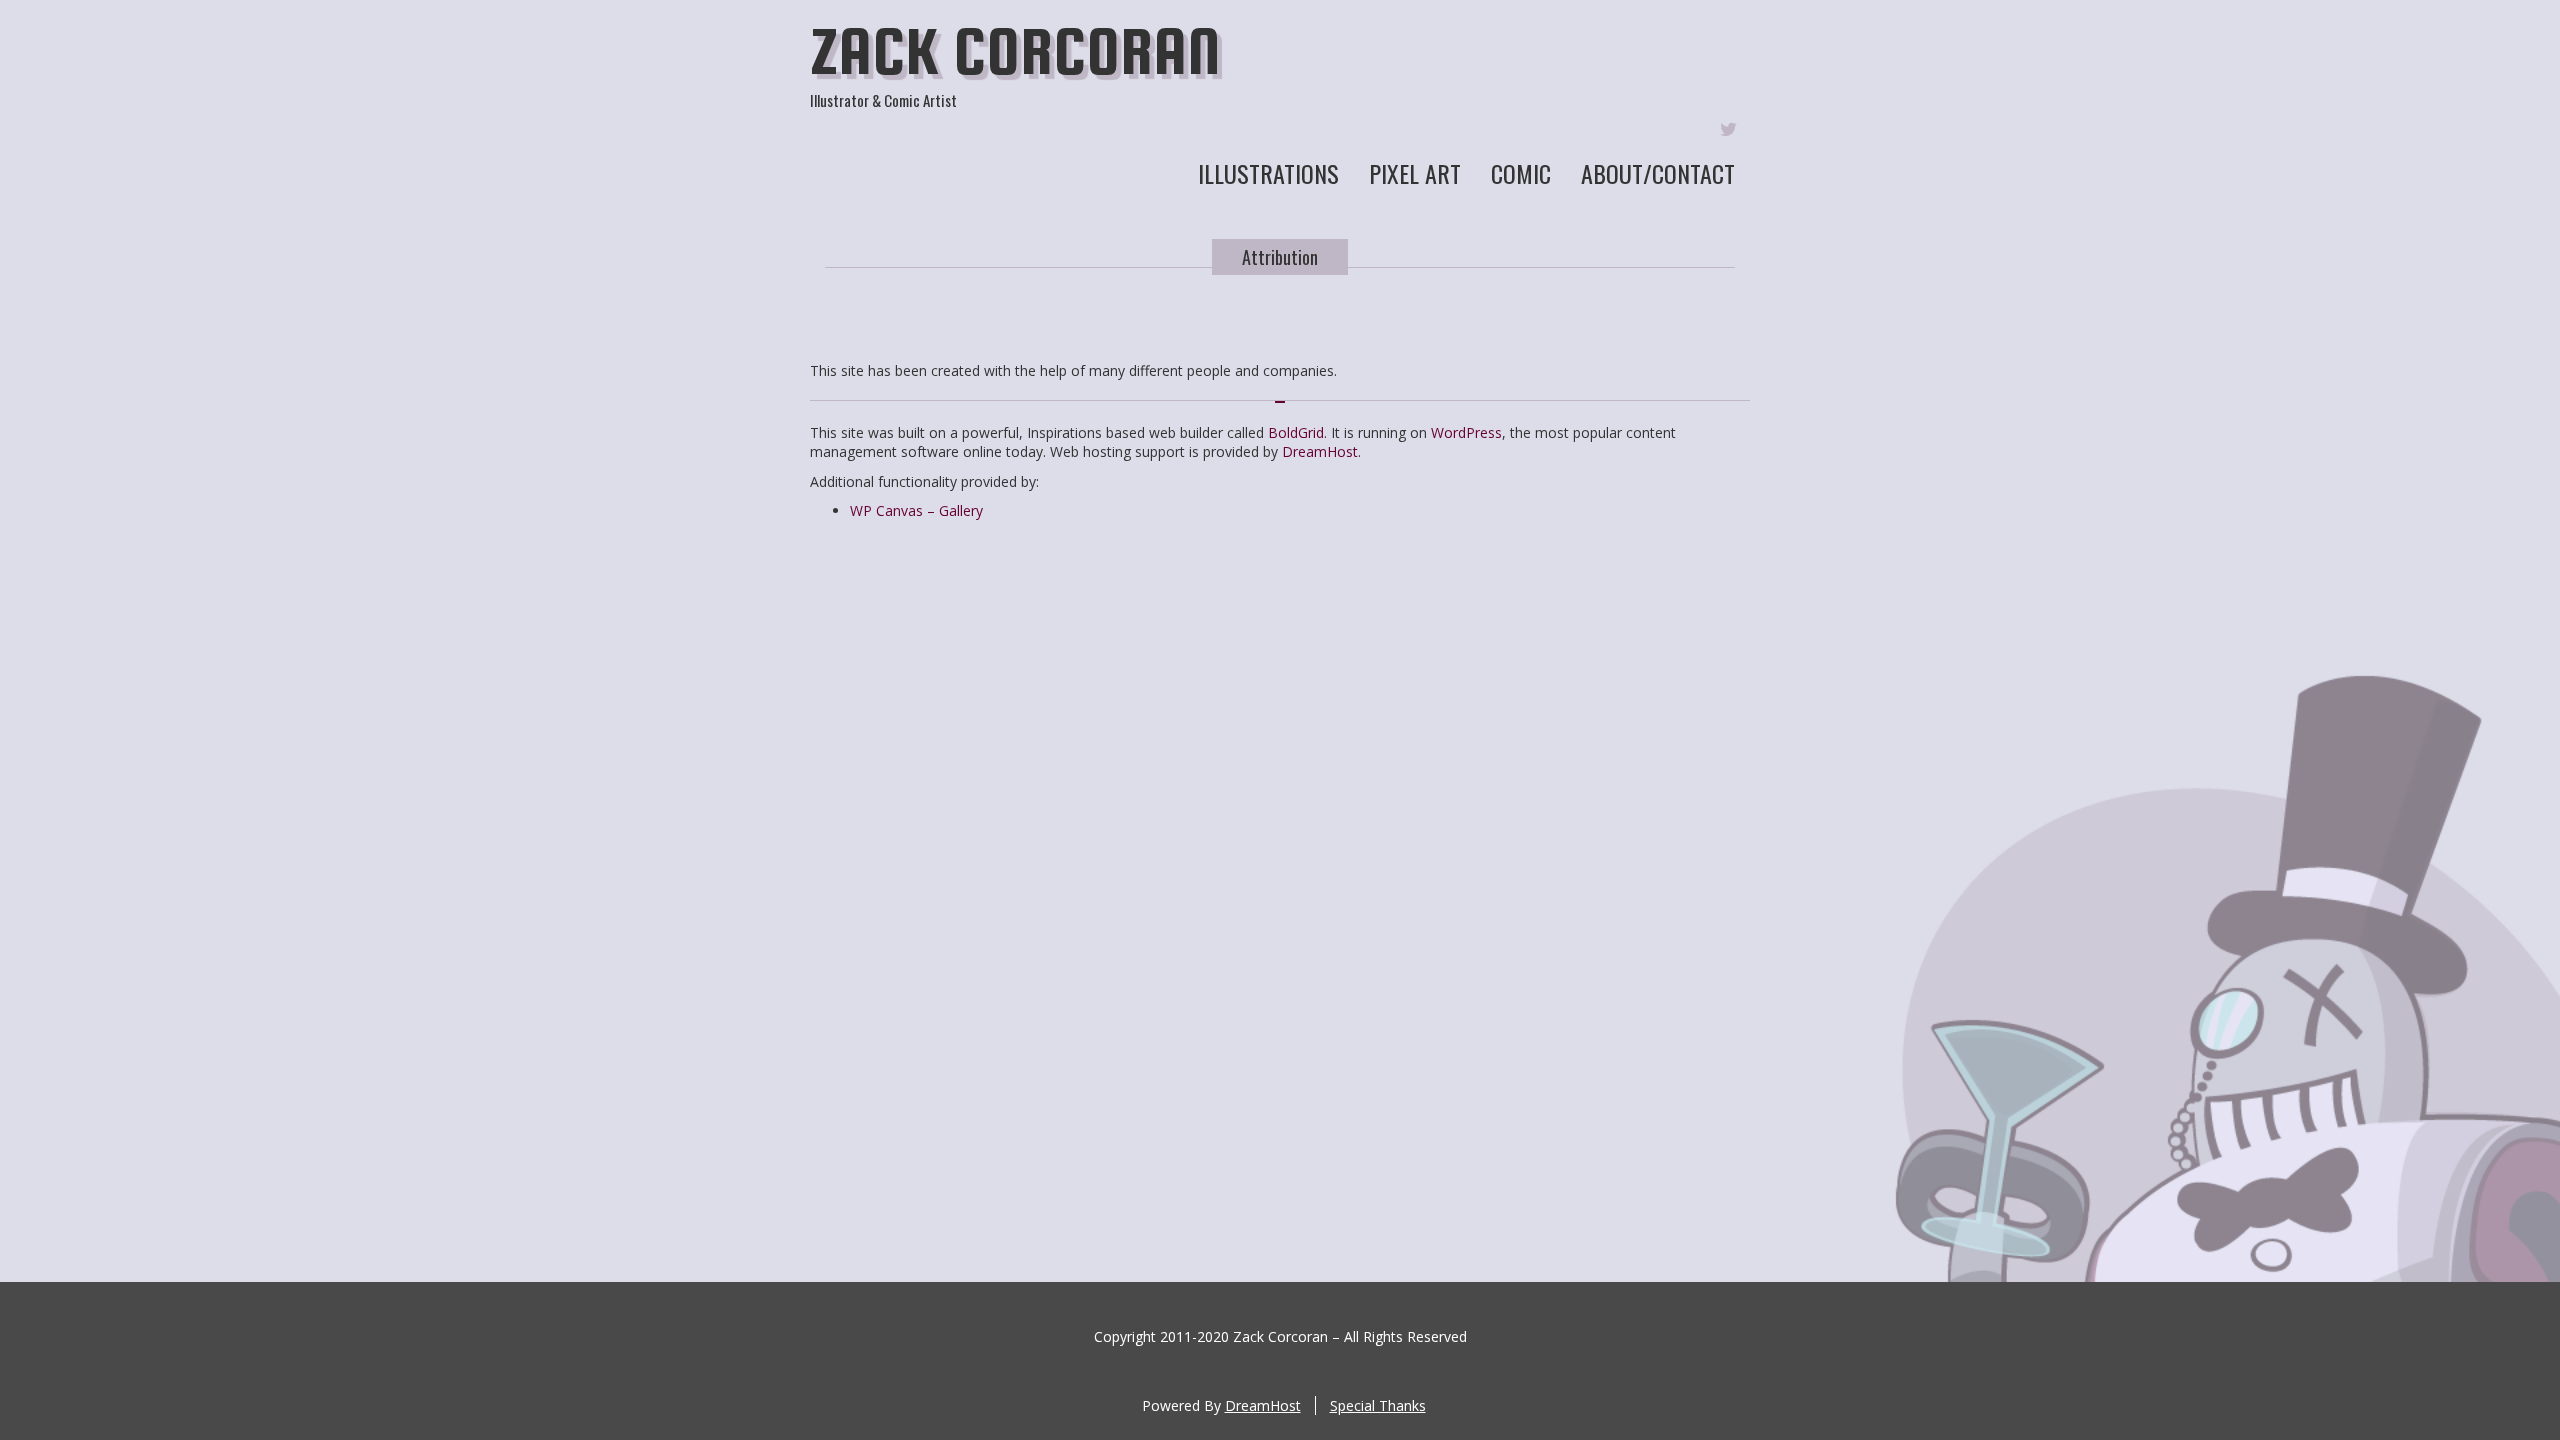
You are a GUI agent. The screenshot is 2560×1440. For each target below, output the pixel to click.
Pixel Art (1415, 173)
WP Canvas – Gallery (916, 510)
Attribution (1280, 257)
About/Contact (1658, 173)
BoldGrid (1296, 432)
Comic (1521, 173)
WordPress (1466, 432)
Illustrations (1268, 173)
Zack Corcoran (1015, 51)
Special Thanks (1378, 1405)
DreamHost (1320, 451)
